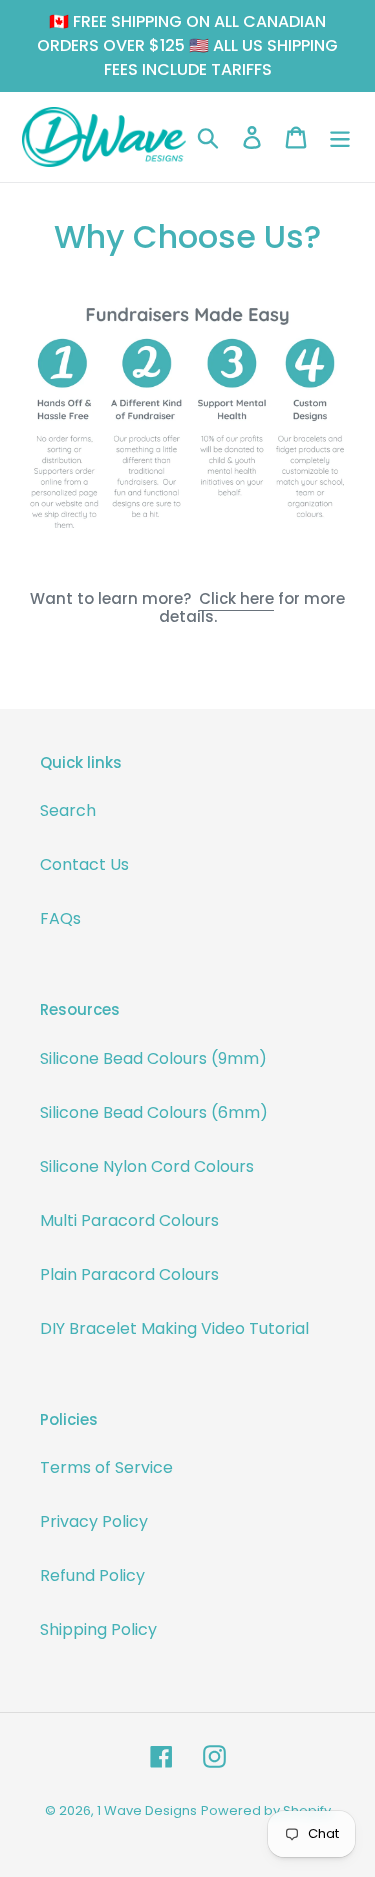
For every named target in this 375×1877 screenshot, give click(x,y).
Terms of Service (106, 1467)
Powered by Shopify (266, 1810)
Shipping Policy (98, 1629)
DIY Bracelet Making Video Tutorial (174, 1328)
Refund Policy (92, 1575)
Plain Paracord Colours (129, 1274)
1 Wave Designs (147, 1810)
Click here (236, 598)
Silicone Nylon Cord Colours (147, 1166)
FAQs (60, 918)
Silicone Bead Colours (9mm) (153, 1058)
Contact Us (84, 864)
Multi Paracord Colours (129, 1220)
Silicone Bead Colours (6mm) (154, 1112)
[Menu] (340, 137)
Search (68, 810)
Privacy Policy (94, 1521)
